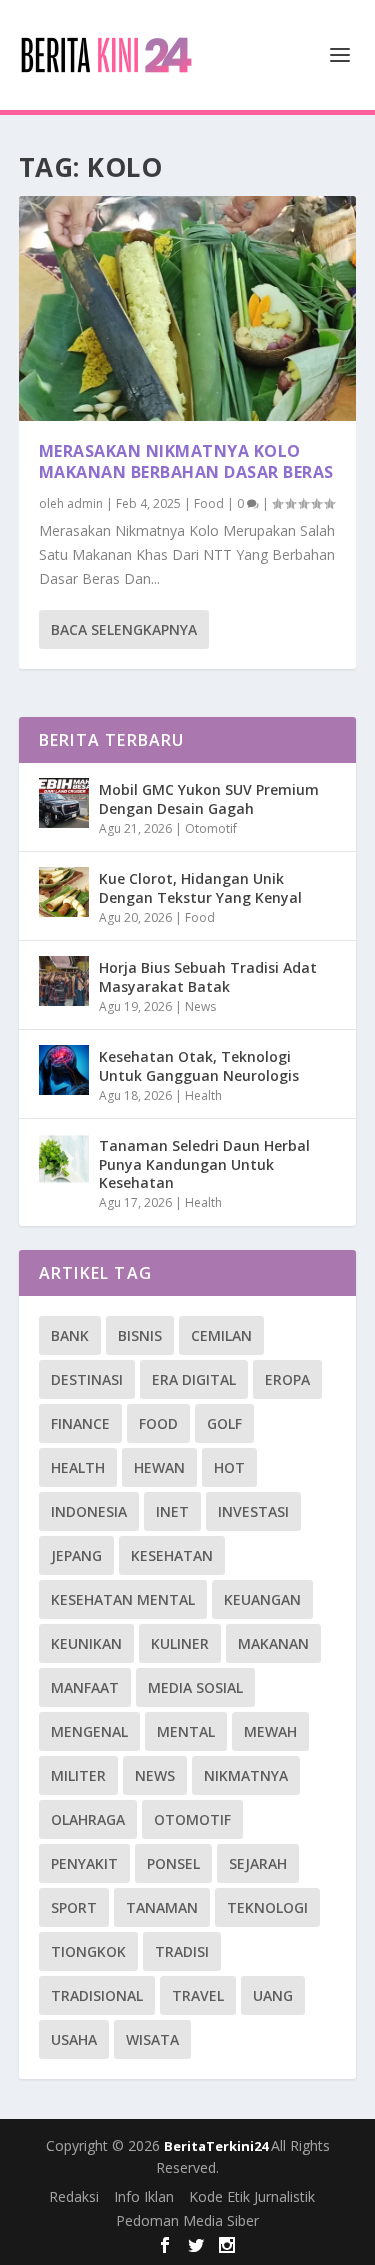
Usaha (74, 2039)
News (200, 1006)
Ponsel (173, 1863)
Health (203, 1095)
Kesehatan (172, 1555)
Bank (70, 1335)
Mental (186, 1731)
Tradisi (182, 1951)
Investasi (253, 1511)
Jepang (76, 1555)
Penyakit (84, 1863)
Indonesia (89, 1511)
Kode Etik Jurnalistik (252, 2196)
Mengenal (89, 1731)
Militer (78, 1775)
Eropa (287, 1379)
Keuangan (262, 1599)
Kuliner (180, 1643)
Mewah (270, 1731)
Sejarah (258, 1863)
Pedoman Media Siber (187, 2220)
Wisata (152, 2039)
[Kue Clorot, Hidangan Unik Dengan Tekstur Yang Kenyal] (64, 892)
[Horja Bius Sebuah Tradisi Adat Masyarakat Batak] (64, 981)
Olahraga (88, 1819)
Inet (172, 1511)
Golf (224, 1423)
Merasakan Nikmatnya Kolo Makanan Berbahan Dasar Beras (186, 461)
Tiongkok (88, 1951)
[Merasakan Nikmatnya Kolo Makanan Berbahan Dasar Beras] (188, 308)
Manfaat (85, 1687)
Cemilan (221, 1335)
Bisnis (140, 1335)
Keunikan (86, 1643)
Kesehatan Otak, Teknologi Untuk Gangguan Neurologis (199, 1065)
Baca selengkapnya (124, 629)
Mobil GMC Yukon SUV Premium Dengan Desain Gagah (209, 798)
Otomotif (211, 828)
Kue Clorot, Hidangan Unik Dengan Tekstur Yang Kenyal (200, 887)
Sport (74, 1907)
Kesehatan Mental (123, 1599)
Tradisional (97, 1995)
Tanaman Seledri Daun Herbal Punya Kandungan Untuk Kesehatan (204, 1163)
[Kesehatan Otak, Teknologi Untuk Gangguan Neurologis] (64, 1070)
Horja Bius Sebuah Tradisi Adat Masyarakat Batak (208, 976)
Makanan (273, 1643)
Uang (273, 1995)
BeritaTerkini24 (217, 2146)
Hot (229, 1467)
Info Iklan (144, 2196)
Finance (80, 1423)
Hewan (159, 1467)
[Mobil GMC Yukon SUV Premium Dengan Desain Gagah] (64, 803)
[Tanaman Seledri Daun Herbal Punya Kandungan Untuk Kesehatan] (64, 1159)
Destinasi (87, 1379)
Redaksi (74, 2196)
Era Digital (194, 1379)
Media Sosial (195, 1687)
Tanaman (162, 1907)
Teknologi (267, 1907)
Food (209, 503)
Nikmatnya (246, 1775)
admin (85, 503)
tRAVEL (198, 1995)
